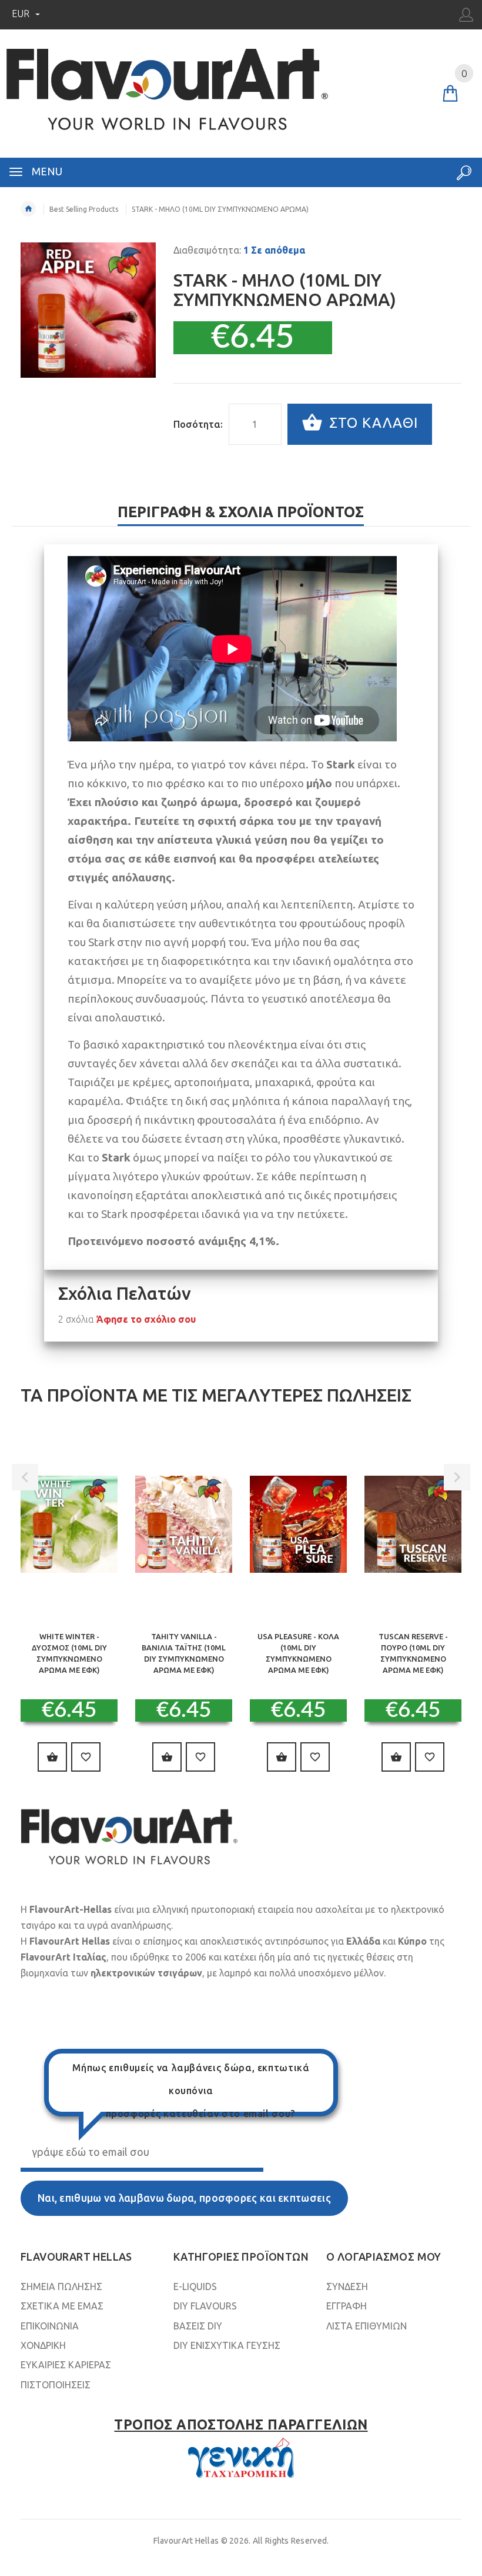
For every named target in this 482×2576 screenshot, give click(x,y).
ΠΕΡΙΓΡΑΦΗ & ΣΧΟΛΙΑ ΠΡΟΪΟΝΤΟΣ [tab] (241, 512)
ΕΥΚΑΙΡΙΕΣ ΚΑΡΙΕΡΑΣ (66, 2365)
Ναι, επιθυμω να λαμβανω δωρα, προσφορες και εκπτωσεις (184, 2198)
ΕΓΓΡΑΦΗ (347, 2306)
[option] (69, 1609)
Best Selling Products (84, 209)
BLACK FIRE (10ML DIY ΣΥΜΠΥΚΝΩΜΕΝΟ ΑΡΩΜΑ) (298, 1648)
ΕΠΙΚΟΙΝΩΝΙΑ (50, 2326)
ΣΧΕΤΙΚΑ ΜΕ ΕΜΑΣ (62, 2306)
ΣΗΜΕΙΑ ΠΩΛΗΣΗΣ (61, 2287)
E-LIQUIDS (195, 2287)
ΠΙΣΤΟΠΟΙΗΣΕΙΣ (56, 2385)
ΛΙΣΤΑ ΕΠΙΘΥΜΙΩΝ (366, 2326)
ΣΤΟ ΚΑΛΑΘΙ (371, 423)
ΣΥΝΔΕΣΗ (347, 2287)
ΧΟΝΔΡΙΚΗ (43, 2345)
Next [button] (457, 1477)
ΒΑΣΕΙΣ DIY (198, 2326)
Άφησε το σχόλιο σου (146, 1319)
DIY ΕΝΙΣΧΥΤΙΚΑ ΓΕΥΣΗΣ (227, 2345)
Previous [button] (25, 1477)
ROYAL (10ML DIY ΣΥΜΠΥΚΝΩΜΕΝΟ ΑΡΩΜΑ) (413, 1648)
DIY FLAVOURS (205, 2306)
